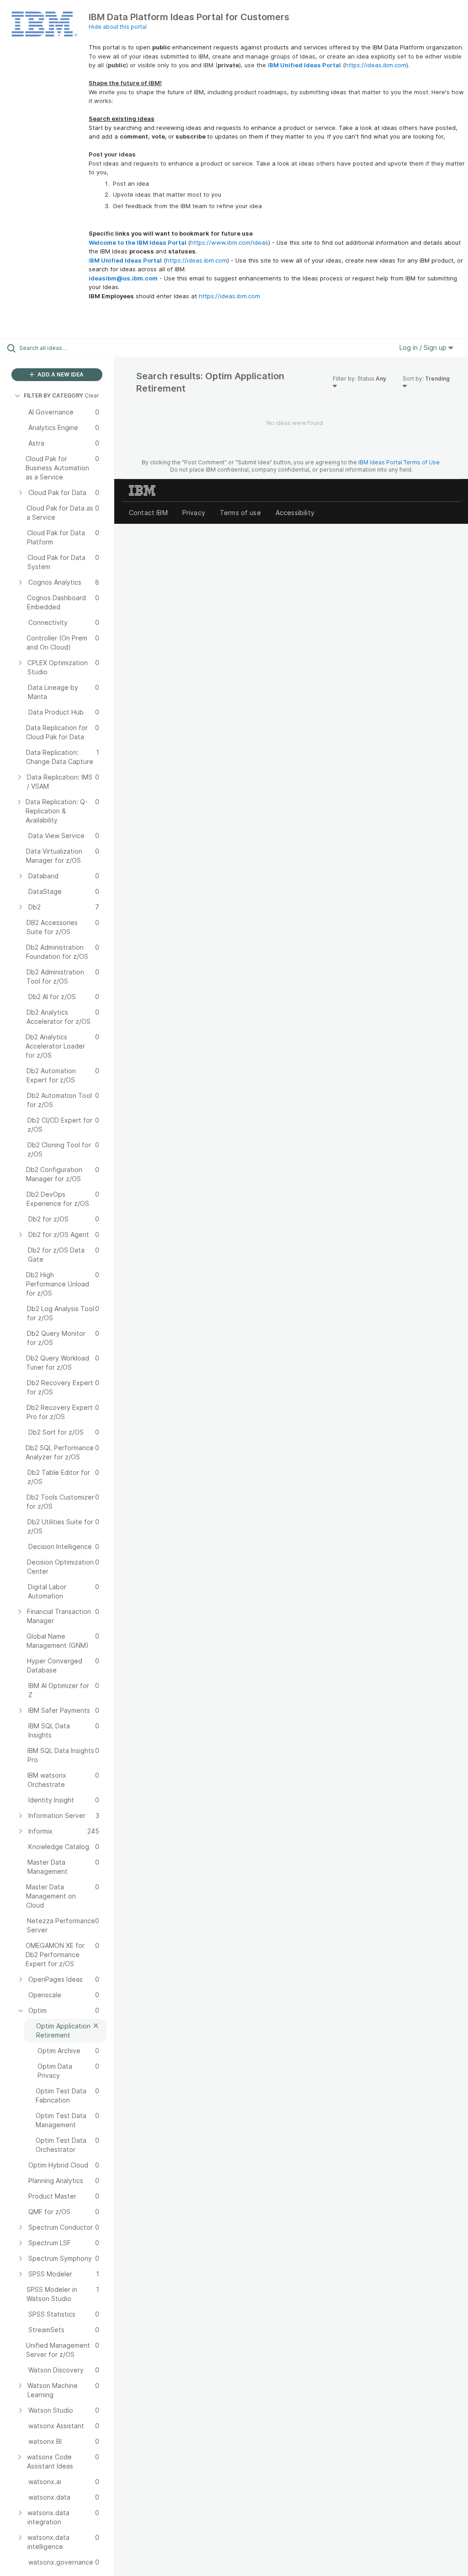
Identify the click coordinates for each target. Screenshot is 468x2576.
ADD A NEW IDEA (60, 374)
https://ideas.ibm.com (376, 65)
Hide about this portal (118, 27)
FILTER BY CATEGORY (53, 395)
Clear (92, 395)
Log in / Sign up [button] (424, 347)
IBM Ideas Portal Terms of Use (399, 462)
